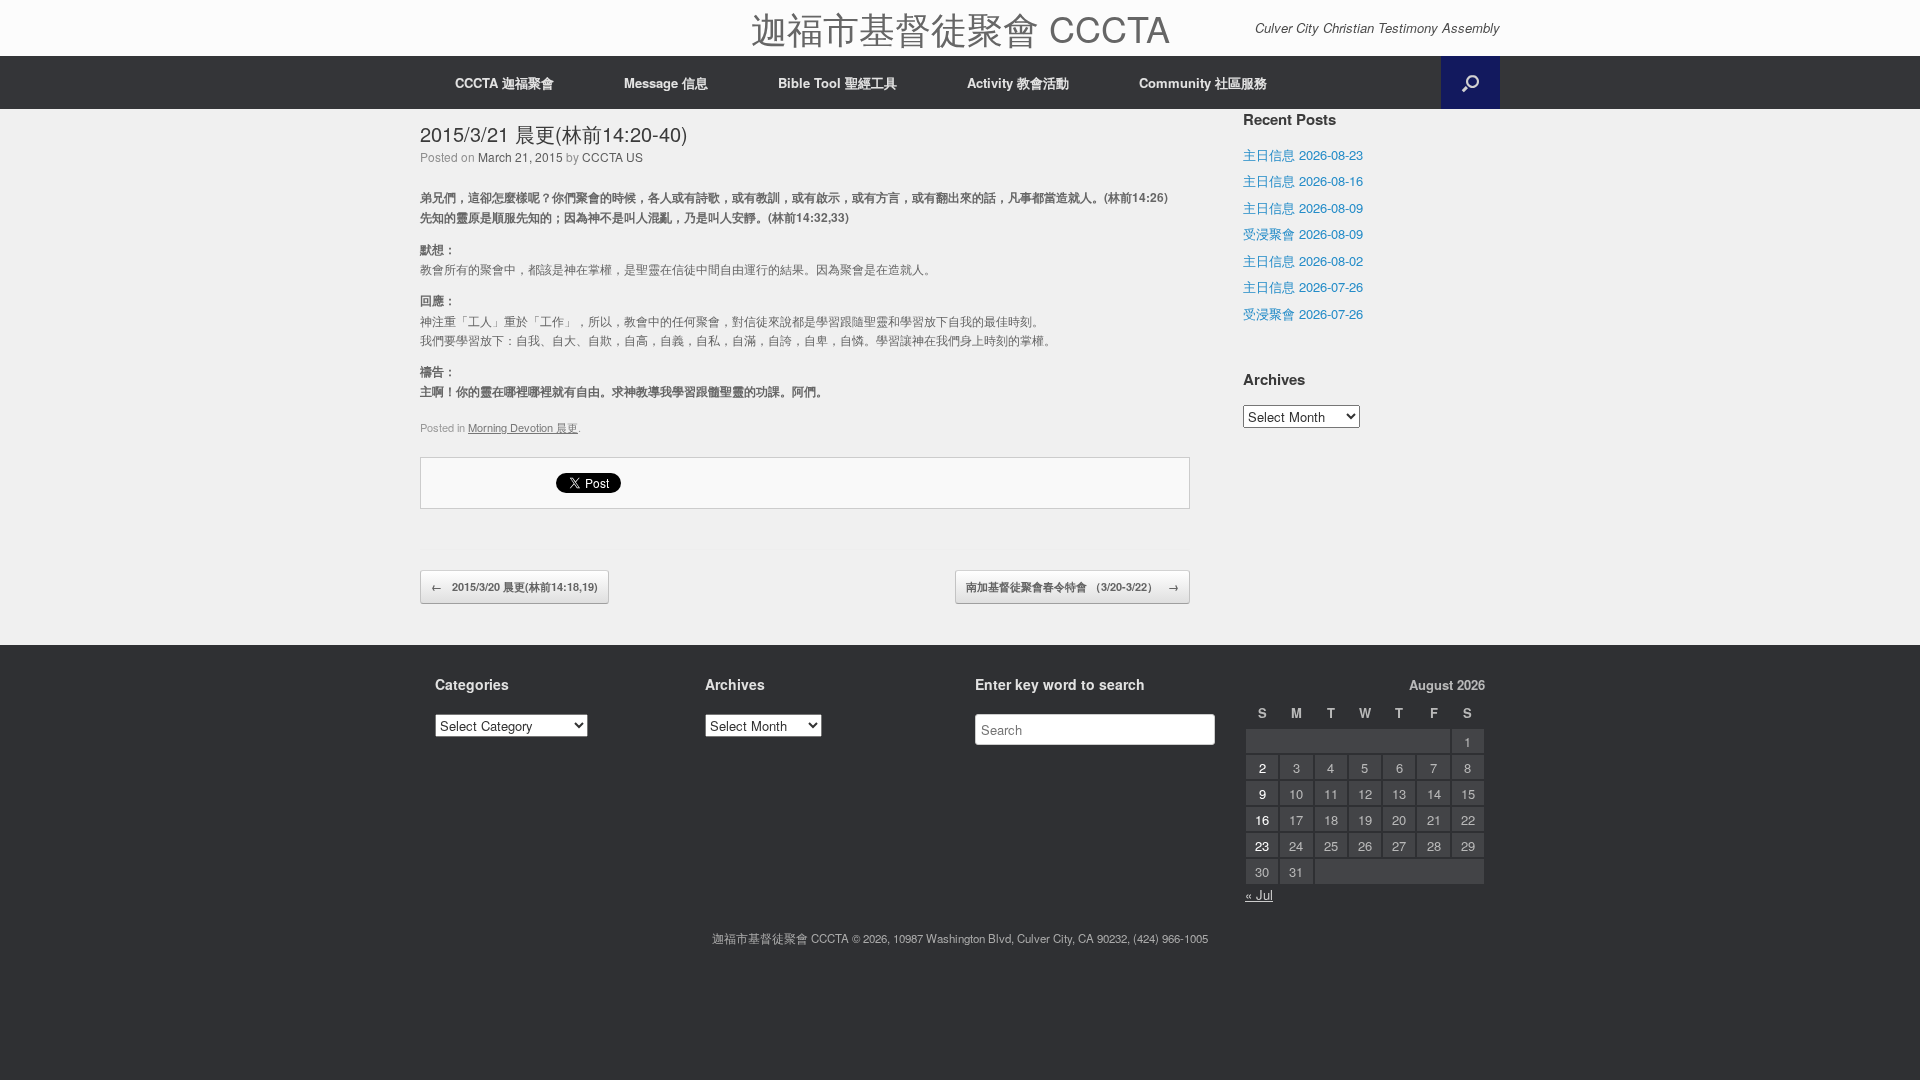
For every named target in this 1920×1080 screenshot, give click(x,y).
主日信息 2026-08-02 (1303, 260)
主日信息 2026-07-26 (1303, 286)
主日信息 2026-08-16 (1303, 180)
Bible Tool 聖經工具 (837, 82)
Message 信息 (666, 82)
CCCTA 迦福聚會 (504, 82)
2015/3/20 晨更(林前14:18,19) (514, 586)
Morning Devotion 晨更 (523, 427)
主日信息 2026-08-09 (1303, 207)
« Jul (1259, 894)
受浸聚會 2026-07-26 (1303, 313)
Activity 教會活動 (1018, 82)
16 (1262, 819)
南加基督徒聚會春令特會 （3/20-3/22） (1072, 586)
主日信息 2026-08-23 (1303, 154)
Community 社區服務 (1203, 82)
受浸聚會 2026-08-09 (1303, 233)
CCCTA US (612, 156)
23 (1262, 845)
